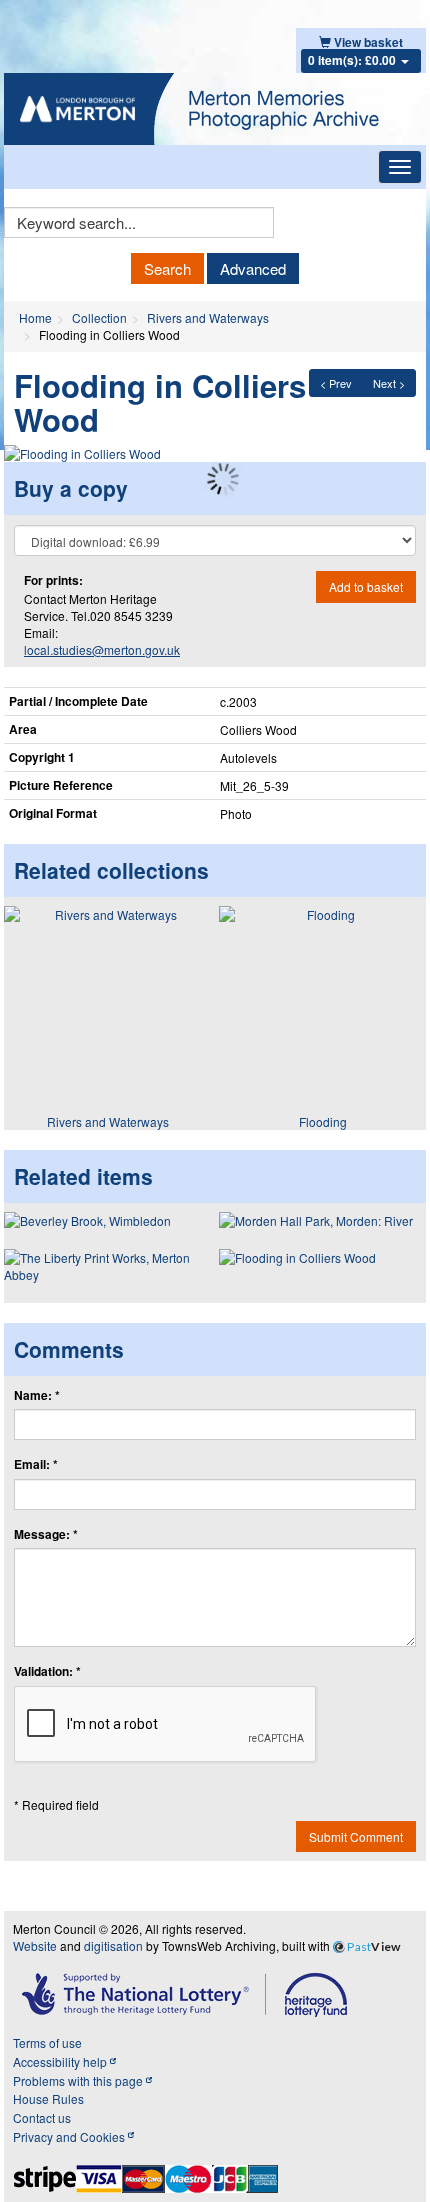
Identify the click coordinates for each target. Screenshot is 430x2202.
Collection (99, 317)
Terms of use (47, 2042)
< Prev (336, 383)
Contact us (42, 2117)
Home (35, 317)
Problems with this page (79, 2080)
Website (35, 1945)
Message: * (46, 1534)
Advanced (253, 268)
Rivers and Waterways (208, 317)
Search (167, 268)
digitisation (113, 1945)
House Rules (48, 2098)
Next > (389, 383)
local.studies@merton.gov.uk (102, 649)
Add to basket (366, 586)
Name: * (37, 1395)
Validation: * (47, 1671)
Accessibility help (61, 2061)
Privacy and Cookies (70, 2136)
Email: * (36, 1464)
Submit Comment (356, 1836)
